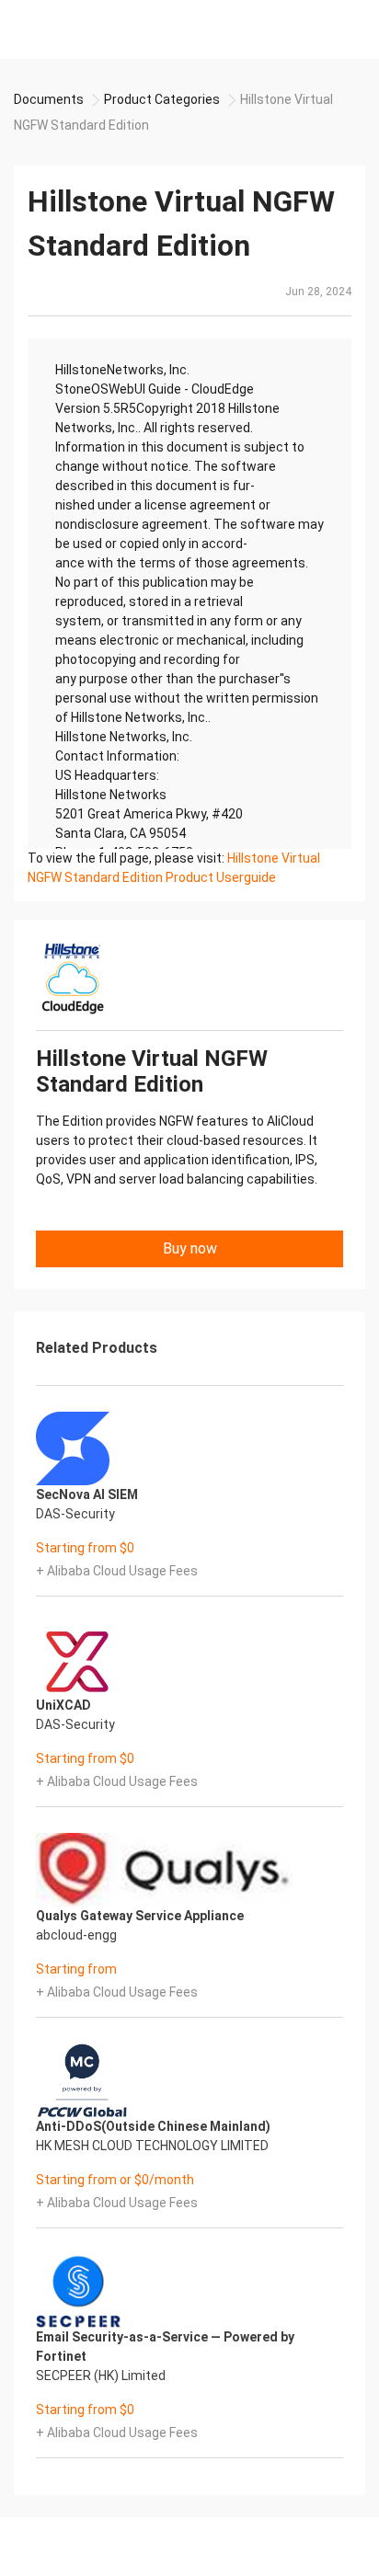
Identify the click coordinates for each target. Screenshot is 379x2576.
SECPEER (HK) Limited (101, 2376)
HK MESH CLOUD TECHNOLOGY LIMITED (152, 2146)
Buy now (190, 1248)
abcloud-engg (76, 1935)
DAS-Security (75, 1514)
